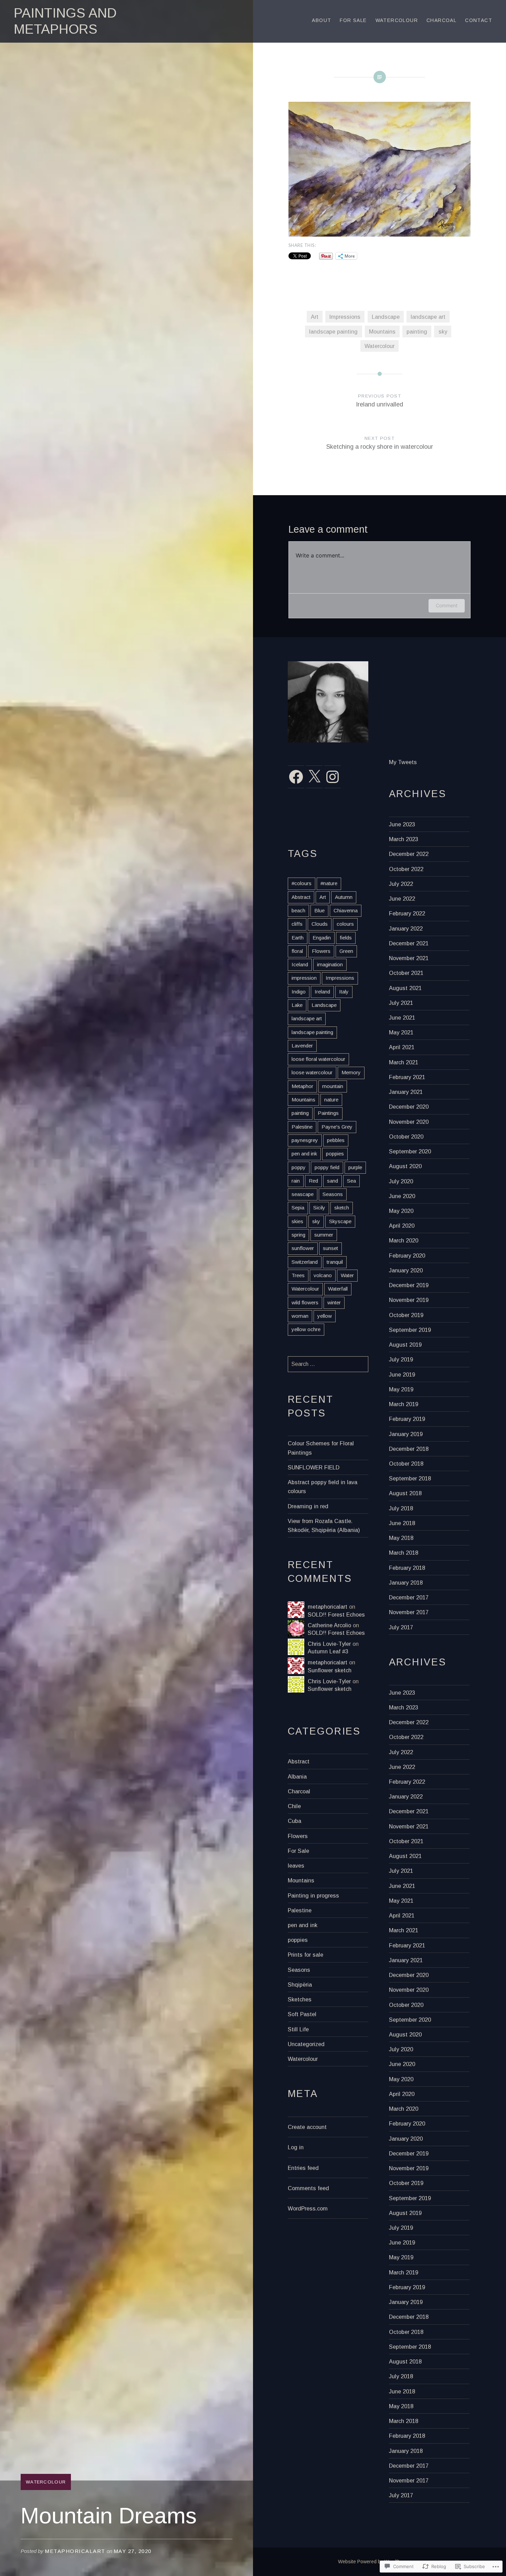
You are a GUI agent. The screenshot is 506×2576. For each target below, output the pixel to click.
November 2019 (409, 1300)
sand (333, 1181)
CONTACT (479, 20)
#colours (302, 883)
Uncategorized (306, 2044)
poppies (335, 1154)
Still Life (298, 2029)
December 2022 (409, 854)
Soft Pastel (302, 2014)
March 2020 (404, 1240)
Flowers (321, 951)
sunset (330, 1248)
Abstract (301, 897)
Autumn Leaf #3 (328, 1651)
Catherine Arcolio (329, 1625)
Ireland (322, 992)
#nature (329, 883)
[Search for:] (328, 1364)
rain (296, 1181)
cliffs (297, 924)
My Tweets (403, 762)
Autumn (344, 897)
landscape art (428, 317)
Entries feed (303, 2168)
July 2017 (401, 1627)
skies (297, 1221)
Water (347, 1275)
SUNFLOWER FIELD (314, 1467)
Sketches (300, 1999)
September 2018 (410, 1478)
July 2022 (401, 884)
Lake (297, 1005)
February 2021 (407, 1077)
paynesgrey (305, 1140)
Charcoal (299, 1791)
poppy (299, 1167)
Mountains (382, 331)
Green (346, 951)
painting (417, 331)
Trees (298, 1275)
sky (443, 331)
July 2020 (401, 1181)
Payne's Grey (337, 1127)
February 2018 (407, 1568)
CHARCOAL (441, 20)
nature (331, 1100)
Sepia (298, 1208)
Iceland (300, 964)
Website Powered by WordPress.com (379, 2562)
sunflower (303, 1248)
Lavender (302, 1046)
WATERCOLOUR (397, 20)
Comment (447, 605)
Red (313, 1181)
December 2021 (409, 943)
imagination (330, 964)
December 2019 (409, 1285)
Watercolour (46, 2482)
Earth (298, 938)
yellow (325, 1316)
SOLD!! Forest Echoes (336, 1615)
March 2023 (404, 839)
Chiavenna (346, 910)
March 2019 (404, 1404)
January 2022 (406, 928)
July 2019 (401, 1359)
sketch (342, 1208)
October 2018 (406, 1464)
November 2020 (409, 1122)
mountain (333, 1086)
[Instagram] (333, 777)
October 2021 (406, 973)
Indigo (299, 992)
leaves (296, 1866)
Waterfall (338, 1289)
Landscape (386, 317)
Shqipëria (300, 1985)
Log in (296, 2147)
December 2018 (409, 1449)
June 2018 (402, 1523)
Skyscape (340, 1221)
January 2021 (406, 1092)
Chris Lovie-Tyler (329, 1644)
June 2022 (402, 899)
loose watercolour (312, 1072)
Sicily (319, 1208)
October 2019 (406, 1315)
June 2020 (402, 1196)
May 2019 (401, 1389)
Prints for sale (305, 1955)
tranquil (335, 1262)
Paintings (328, 1113)
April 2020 (402, 1226)
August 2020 (405, 1166)
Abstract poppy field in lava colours (323, 1487)
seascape (303, 1194)
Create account (307, 2127)
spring (298, 1235)
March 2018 (404, 1553)
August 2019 (405, 1345)
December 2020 (409, 1107)
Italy (344, 992)
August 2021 (405, 988)
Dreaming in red (308, 1506)
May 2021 (401, 1032)
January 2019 (406, 1434)
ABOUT (321, 20)
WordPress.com (308, 2208)
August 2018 (405, 1493)
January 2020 (406, 1270)
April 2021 (402, 1047)
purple (355, 1167)
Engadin (322, 938)
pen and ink (304, 1154)
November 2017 (409, 1612)
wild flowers (305, 1302)
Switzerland (305, 1262)
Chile (294, 1806)
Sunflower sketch (330, 1670)
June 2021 (402, 1018)
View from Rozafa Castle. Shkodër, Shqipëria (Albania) (324, 1525)
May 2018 (401, 1538)
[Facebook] (296, 777)
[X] (314, 777)
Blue (319, 910)
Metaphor (302, 1086)
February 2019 (407, 1419)
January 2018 (406, 1583)
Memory (351, 1072)
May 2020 (401, 1211)
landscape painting (333, 331)
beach (298, 910)
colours (345, 924)
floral (297, 951)
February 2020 (407, 1256)
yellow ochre (306, 1329)
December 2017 (409, 1597)
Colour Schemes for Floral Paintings (321, 1448)
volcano (323, 1275)
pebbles (336, 1140)
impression (304, 978)
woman (300, 1316)
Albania (297, 1776)
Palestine (302, 1127)
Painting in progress (313, 1895)
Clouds (320, 924)
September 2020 (410, 1151)
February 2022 (407, 913)
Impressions (345, 317)
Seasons (333, 1194)
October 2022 (406, 869)
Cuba (294, 1821)
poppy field (327, 1167)
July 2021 (401, 1003)
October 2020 (406, 1137)
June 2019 (402, 1374)
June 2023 (402, 824)
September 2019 (410, 1330)
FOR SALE (353, 20)
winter (334, 1302)
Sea (351, 1181)
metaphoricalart (75, 2551)
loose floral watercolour (318, 1059)
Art (315, 317)
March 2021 (404, 1062)
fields (346, 938)
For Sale (298, 1851)
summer (324, 1235)
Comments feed (308, 2188)
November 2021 (409, 958)
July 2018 (401, 1508)
